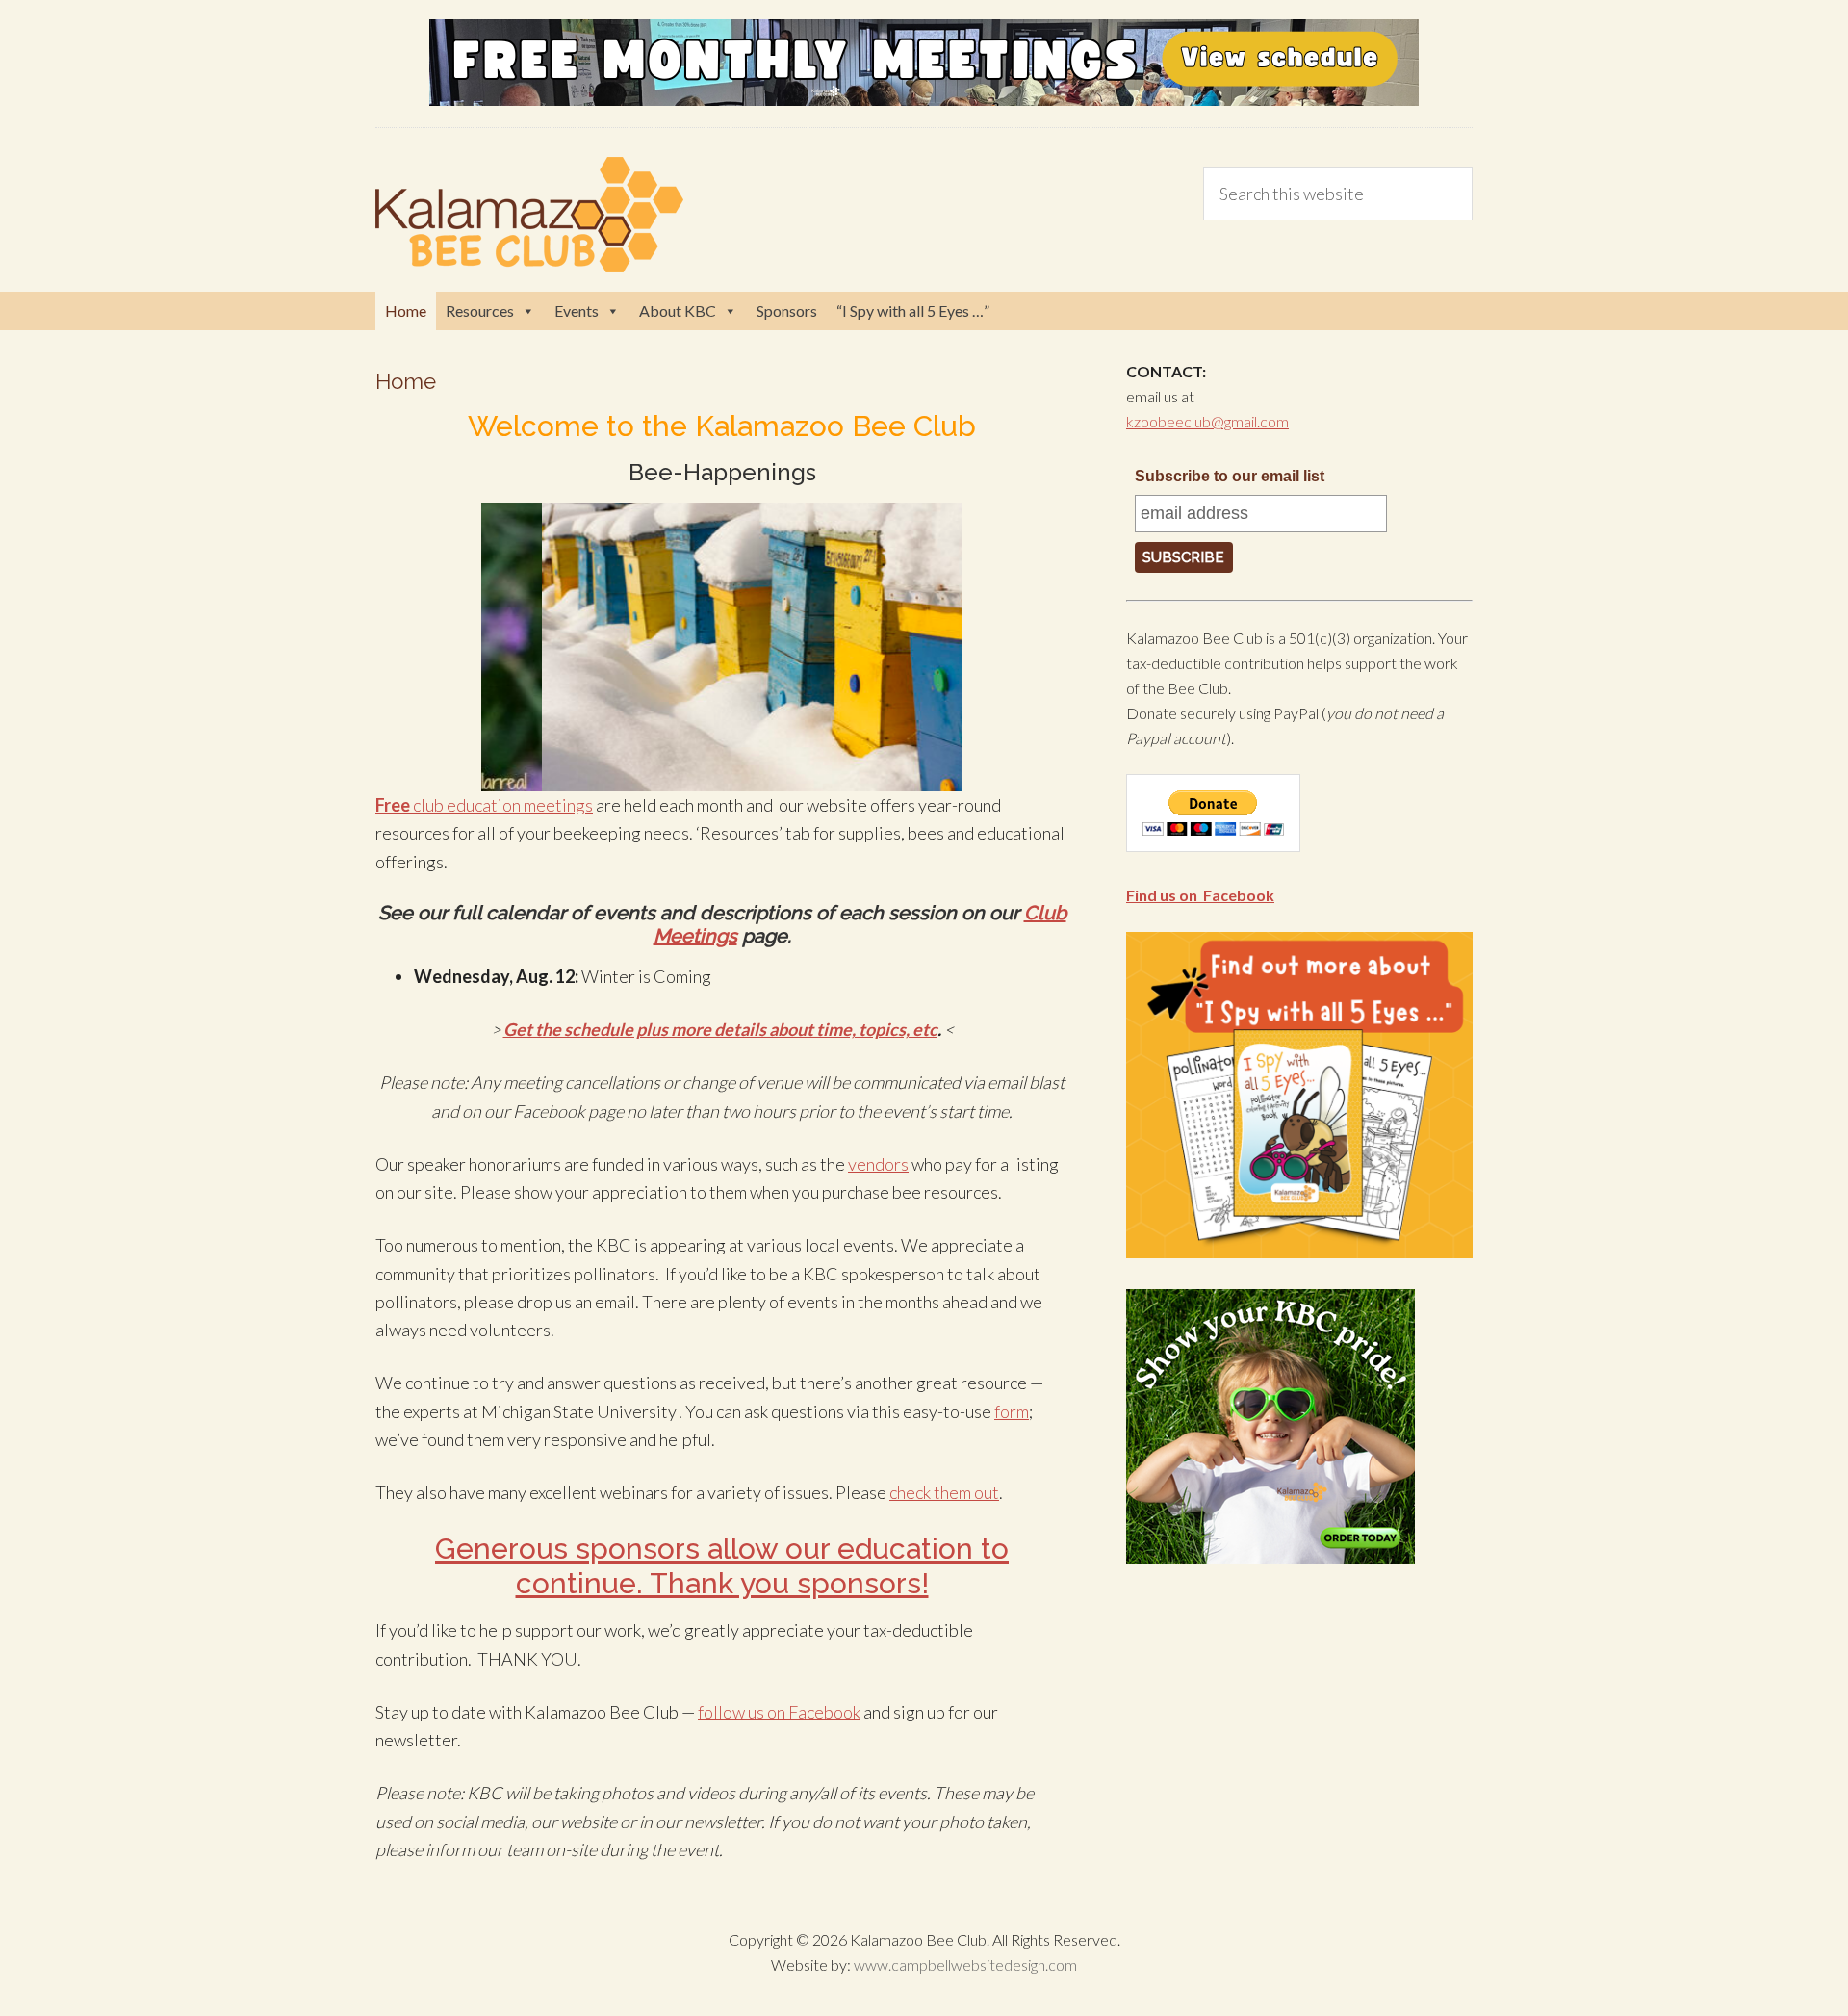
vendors (878, 1164)
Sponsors (787, 310)
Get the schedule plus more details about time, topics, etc (720, 1029)
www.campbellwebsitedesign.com (965, 1964)
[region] (722, 647)
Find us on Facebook (1200, 895)
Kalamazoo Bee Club (529, 215)
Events (577, 310)
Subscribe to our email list (1230, 476)
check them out (944, 1492)
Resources (480, 310)
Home (406, 310)
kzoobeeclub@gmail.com (1207, 421)
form (1012, 1411)
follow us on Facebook (779, 1712)
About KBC (678, 310)
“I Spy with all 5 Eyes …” (913, 310)
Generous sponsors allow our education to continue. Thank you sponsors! (722, 1566)
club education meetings (484, 805)
